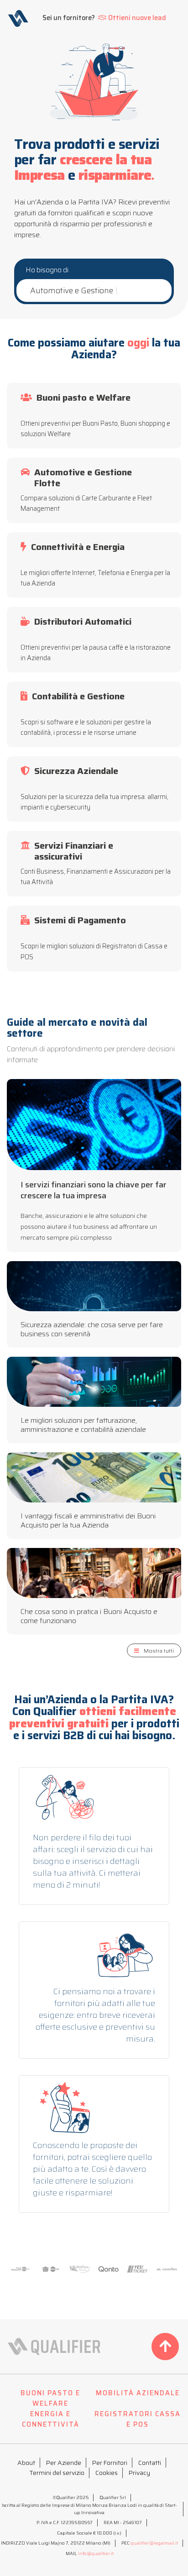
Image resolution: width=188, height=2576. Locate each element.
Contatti (150, 2463)
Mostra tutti (159, 1651)
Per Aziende (64, 2463)
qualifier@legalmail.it (154, 2543)
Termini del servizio (57, 2473)
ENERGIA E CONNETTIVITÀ (51, 2419)
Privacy (139, 2473)
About (26, 2463)
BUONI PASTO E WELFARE (50, 2398)
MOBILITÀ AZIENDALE (138, 2393)
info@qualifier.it (96, 2553)
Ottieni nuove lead (137, 18)
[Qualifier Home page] (18, 18)
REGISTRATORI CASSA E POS (138, 2419)
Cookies (107, 2473)
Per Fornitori (110, 2463)
